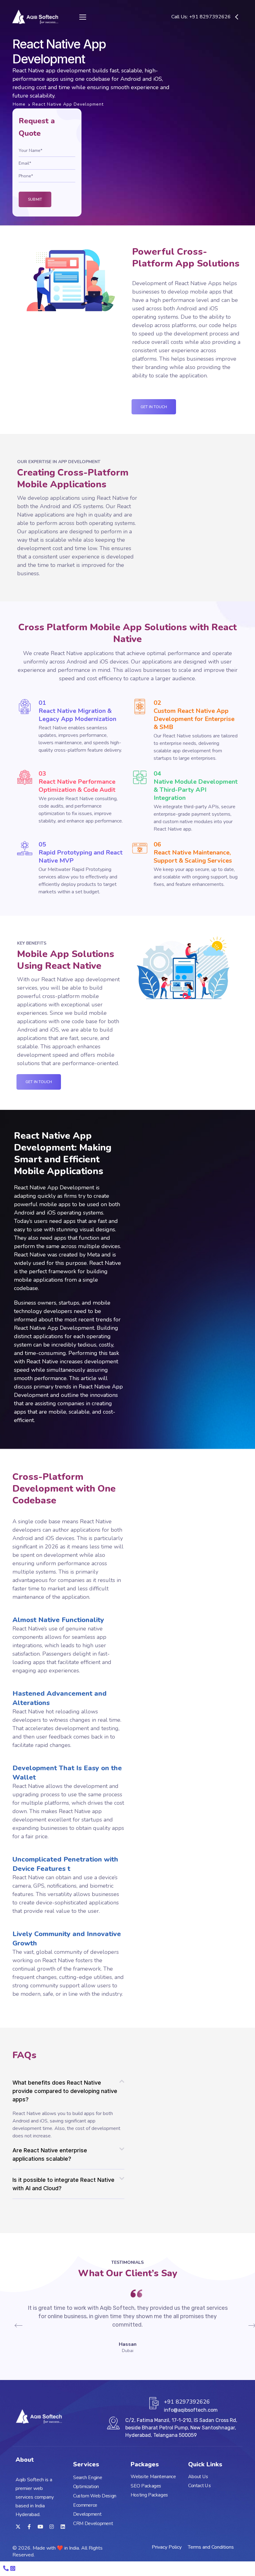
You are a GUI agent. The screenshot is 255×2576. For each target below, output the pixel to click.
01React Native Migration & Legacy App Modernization (77, 711)
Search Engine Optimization (88, 2482)
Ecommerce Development (87, 2510)
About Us (198, 2477)
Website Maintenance (153, 2477)
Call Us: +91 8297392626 (201, 17)
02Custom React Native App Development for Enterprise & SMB (194, 715)
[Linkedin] (63, 2527)
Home (19, 104)
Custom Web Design (95, 2496)
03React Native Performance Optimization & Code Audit (77, 782)
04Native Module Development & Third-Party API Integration (196, 786)
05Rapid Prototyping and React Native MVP (81, 853)
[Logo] (35, 17)
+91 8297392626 (187, 2402)
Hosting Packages (149, 2495)
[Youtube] (40, 2527)
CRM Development (93, 2524)
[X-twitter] (18, 2527)
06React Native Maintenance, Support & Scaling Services (193, 853)
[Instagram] (52, 2527)
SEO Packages (146, 2486)
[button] (68, 2091)
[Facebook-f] (29, 2527)
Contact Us (199, 2486)
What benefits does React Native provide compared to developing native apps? (65, 2091)
